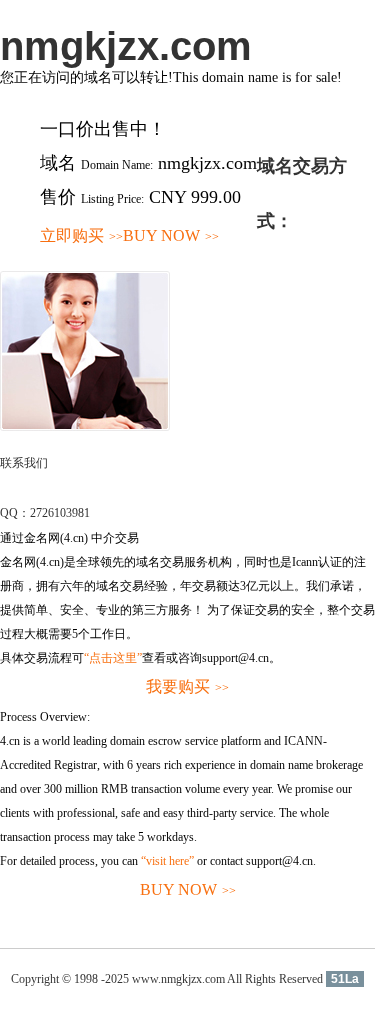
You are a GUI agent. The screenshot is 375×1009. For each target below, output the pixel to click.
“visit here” (167, 861)
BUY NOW (171, 235)
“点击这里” (113, 658)
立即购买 (81, 235)
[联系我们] (85, 427)
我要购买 (187, 686)
